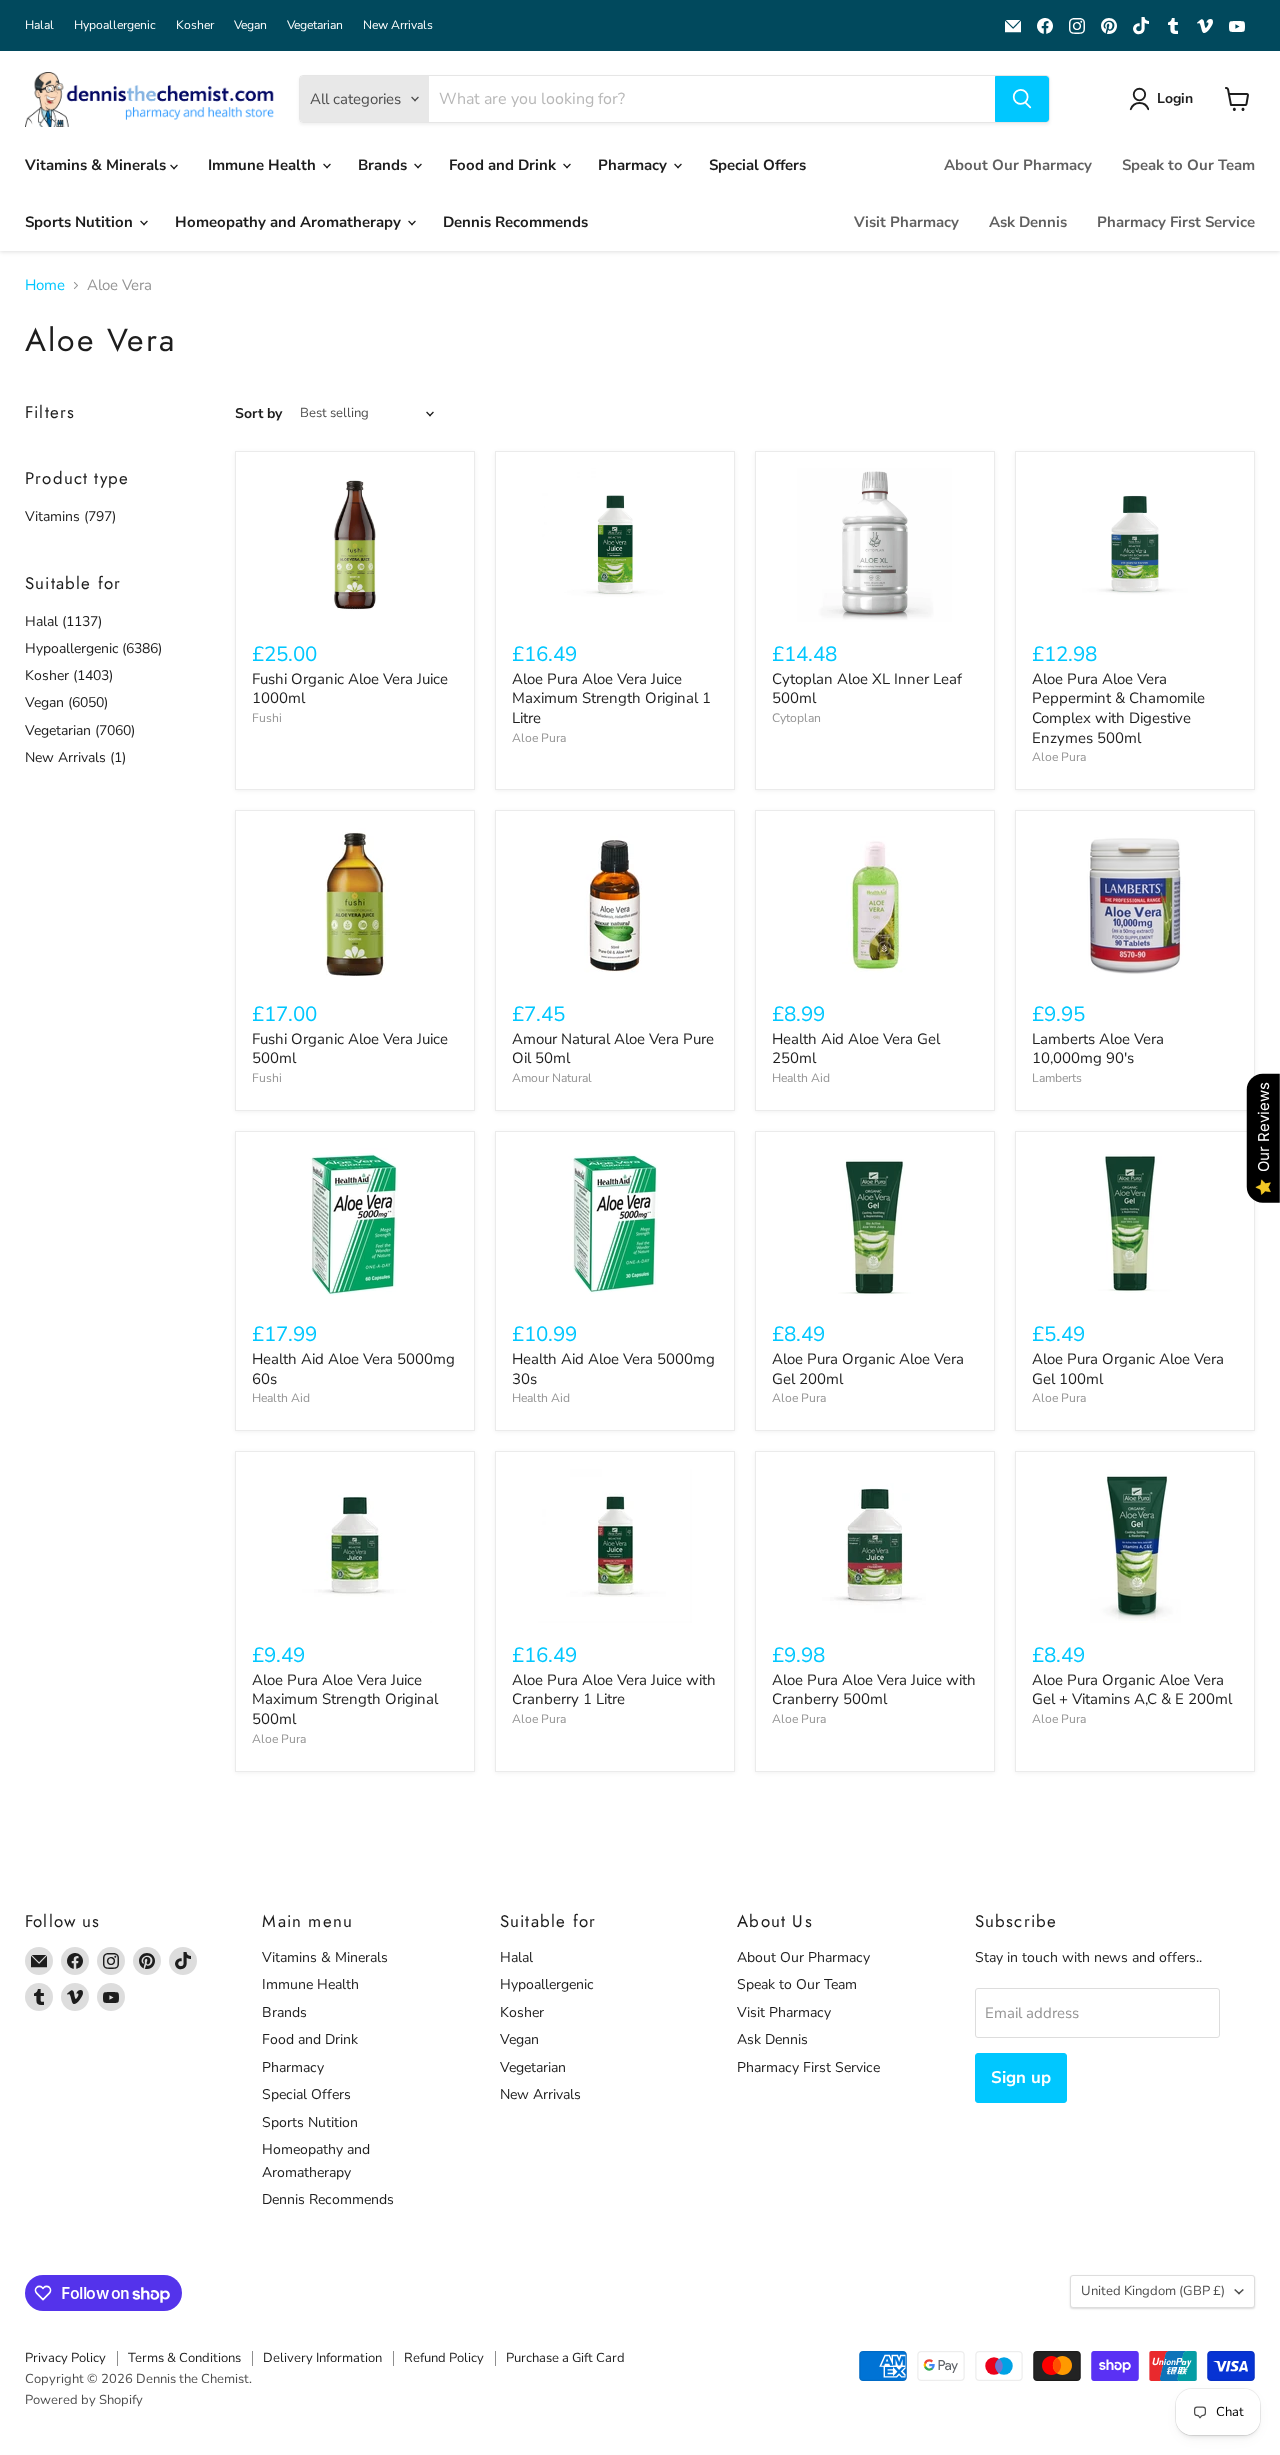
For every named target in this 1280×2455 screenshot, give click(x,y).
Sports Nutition (81, 222)
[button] (1164, 99)
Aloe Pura (539, 738)
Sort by (258, 414)
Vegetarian (315, 25)
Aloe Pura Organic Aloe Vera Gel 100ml (1128, 1369)
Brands (384, 165)
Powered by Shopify (84, 2400)
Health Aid (801, 1078)
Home (45, 285)
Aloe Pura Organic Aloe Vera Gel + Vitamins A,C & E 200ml (1132, 1690)
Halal (39, 25)
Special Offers (757, 165)
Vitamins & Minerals (97, 165)
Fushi (267, 718)
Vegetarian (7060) (80, 730)
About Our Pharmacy (1018, 165)
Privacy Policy (65, 2358)
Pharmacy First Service (1176, 222)
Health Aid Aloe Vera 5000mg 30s (613, 1369)
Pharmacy (634, 165)
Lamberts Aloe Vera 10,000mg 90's (1098, 1049)
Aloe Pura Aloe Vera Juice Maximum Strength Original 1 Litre (611, 698)
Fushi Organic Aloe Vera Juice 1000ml (350, 689)
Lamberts (1057, 1078)
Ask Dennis (1028, 222)
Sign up (1021, 2077)
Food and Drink (504, 165)
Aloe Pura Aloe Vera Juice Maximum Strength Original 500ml (345, 1699)
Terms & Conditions (184, 2358)
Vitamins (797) (70, 516)
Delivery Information (322, 2358)
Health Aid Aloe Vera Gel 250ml (856, 1049)
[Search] (1022, 99)
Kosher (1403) (69, 675)
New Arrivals (398, 25)
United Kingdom (1153, 2291)
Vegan (250, 25)
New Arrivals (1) (75, 757)
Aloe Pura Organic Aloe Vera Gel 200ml (868, 1369)
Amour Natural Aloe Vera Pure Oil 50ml (613, 1049)
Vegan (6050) (66, 702)
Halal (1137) (63, 621)
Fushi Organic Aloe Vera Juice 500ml (350, 1049)
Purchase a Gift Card (565, 2358)
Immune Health (264, 165)
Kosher (195, 25)
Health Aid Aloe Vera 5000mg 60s (353, 1369)
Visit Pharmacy (906, 222)
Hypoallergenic (115, 25)
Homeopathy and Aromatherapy (290, 222)
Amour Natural (552, 1078)
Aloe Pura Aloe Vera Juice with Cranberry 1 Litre (614, 1690)
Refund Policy (444, 2358)
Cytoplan (796, 718)
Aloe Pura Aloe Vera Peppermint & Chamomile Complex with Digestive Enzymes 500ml (1118, 708)
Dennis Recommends (515, 222)
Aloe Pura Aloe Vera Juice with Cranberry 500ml (874, 1690)
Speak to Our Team (1188, 165)
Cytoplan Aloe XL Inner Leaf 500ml (867, 689)
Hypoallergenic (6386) (93, 648)
